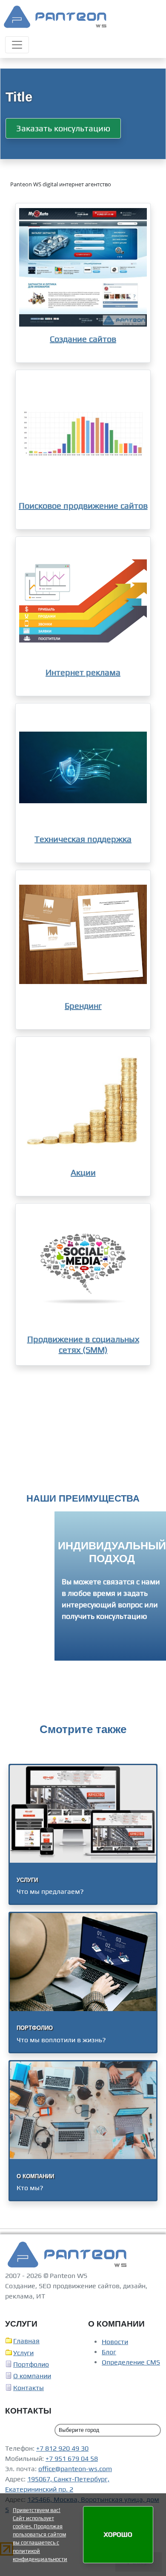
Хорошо (118, 2534)
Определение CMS (131, 2364)
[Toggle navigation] (17, 45)
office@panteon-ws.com (75, 2470)
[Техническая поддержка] (83, 767)
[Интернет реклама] (83, 601)
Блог (109, 2354)
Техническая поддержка (83, 839)
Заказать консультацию (63, 128)
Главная (26, 2343)
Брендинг (83, 1006)
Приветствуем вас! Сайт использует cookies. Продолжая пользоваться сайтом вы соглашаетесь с (39, 2527)
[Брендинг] (83, 934)
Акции (83, 1172)
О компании (32, 2378)
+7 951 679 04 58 (72, 2460)
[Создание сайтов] (83, 267)
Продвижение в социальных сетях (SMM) (83, 1344)
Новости (115, 2343)
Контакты (29, 2389)
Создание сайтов (83, 339)
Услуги (23, 2355)
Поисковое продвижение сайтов (83, 505)
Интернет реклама (83, 672)
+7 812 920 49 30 (62, 2450)
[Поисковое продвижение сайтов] (83, 434)
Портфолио (31, 2366)
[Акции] (83, 1101)
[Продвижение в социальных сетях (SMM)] (83, 1268)
